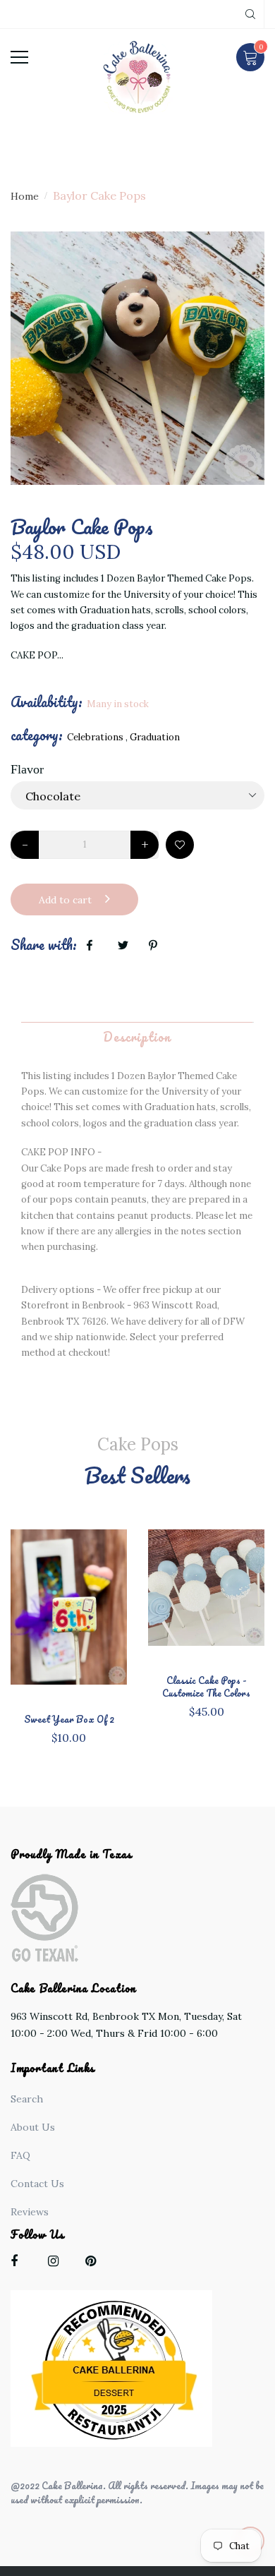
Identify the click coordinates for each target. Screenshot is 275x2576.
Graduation (155, 737)
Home (25, 196)
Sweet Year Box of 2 (69, 1719)
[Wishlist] (180, 845)
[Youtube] (94, 2264)
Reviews (30, 2212)
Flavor (27, 769)
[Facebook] (19, 2264)
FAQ (20, 2155)
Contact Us (37, 2184)
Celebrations (95, 737)
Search (27, 2099)
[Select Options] (92, 1620)
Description (137, 1037)
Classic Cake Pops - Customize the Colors (206, 1687)
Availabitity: (47, 702)
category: (37, 735)
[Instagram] (57, 2264)
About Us (33, 2127)
